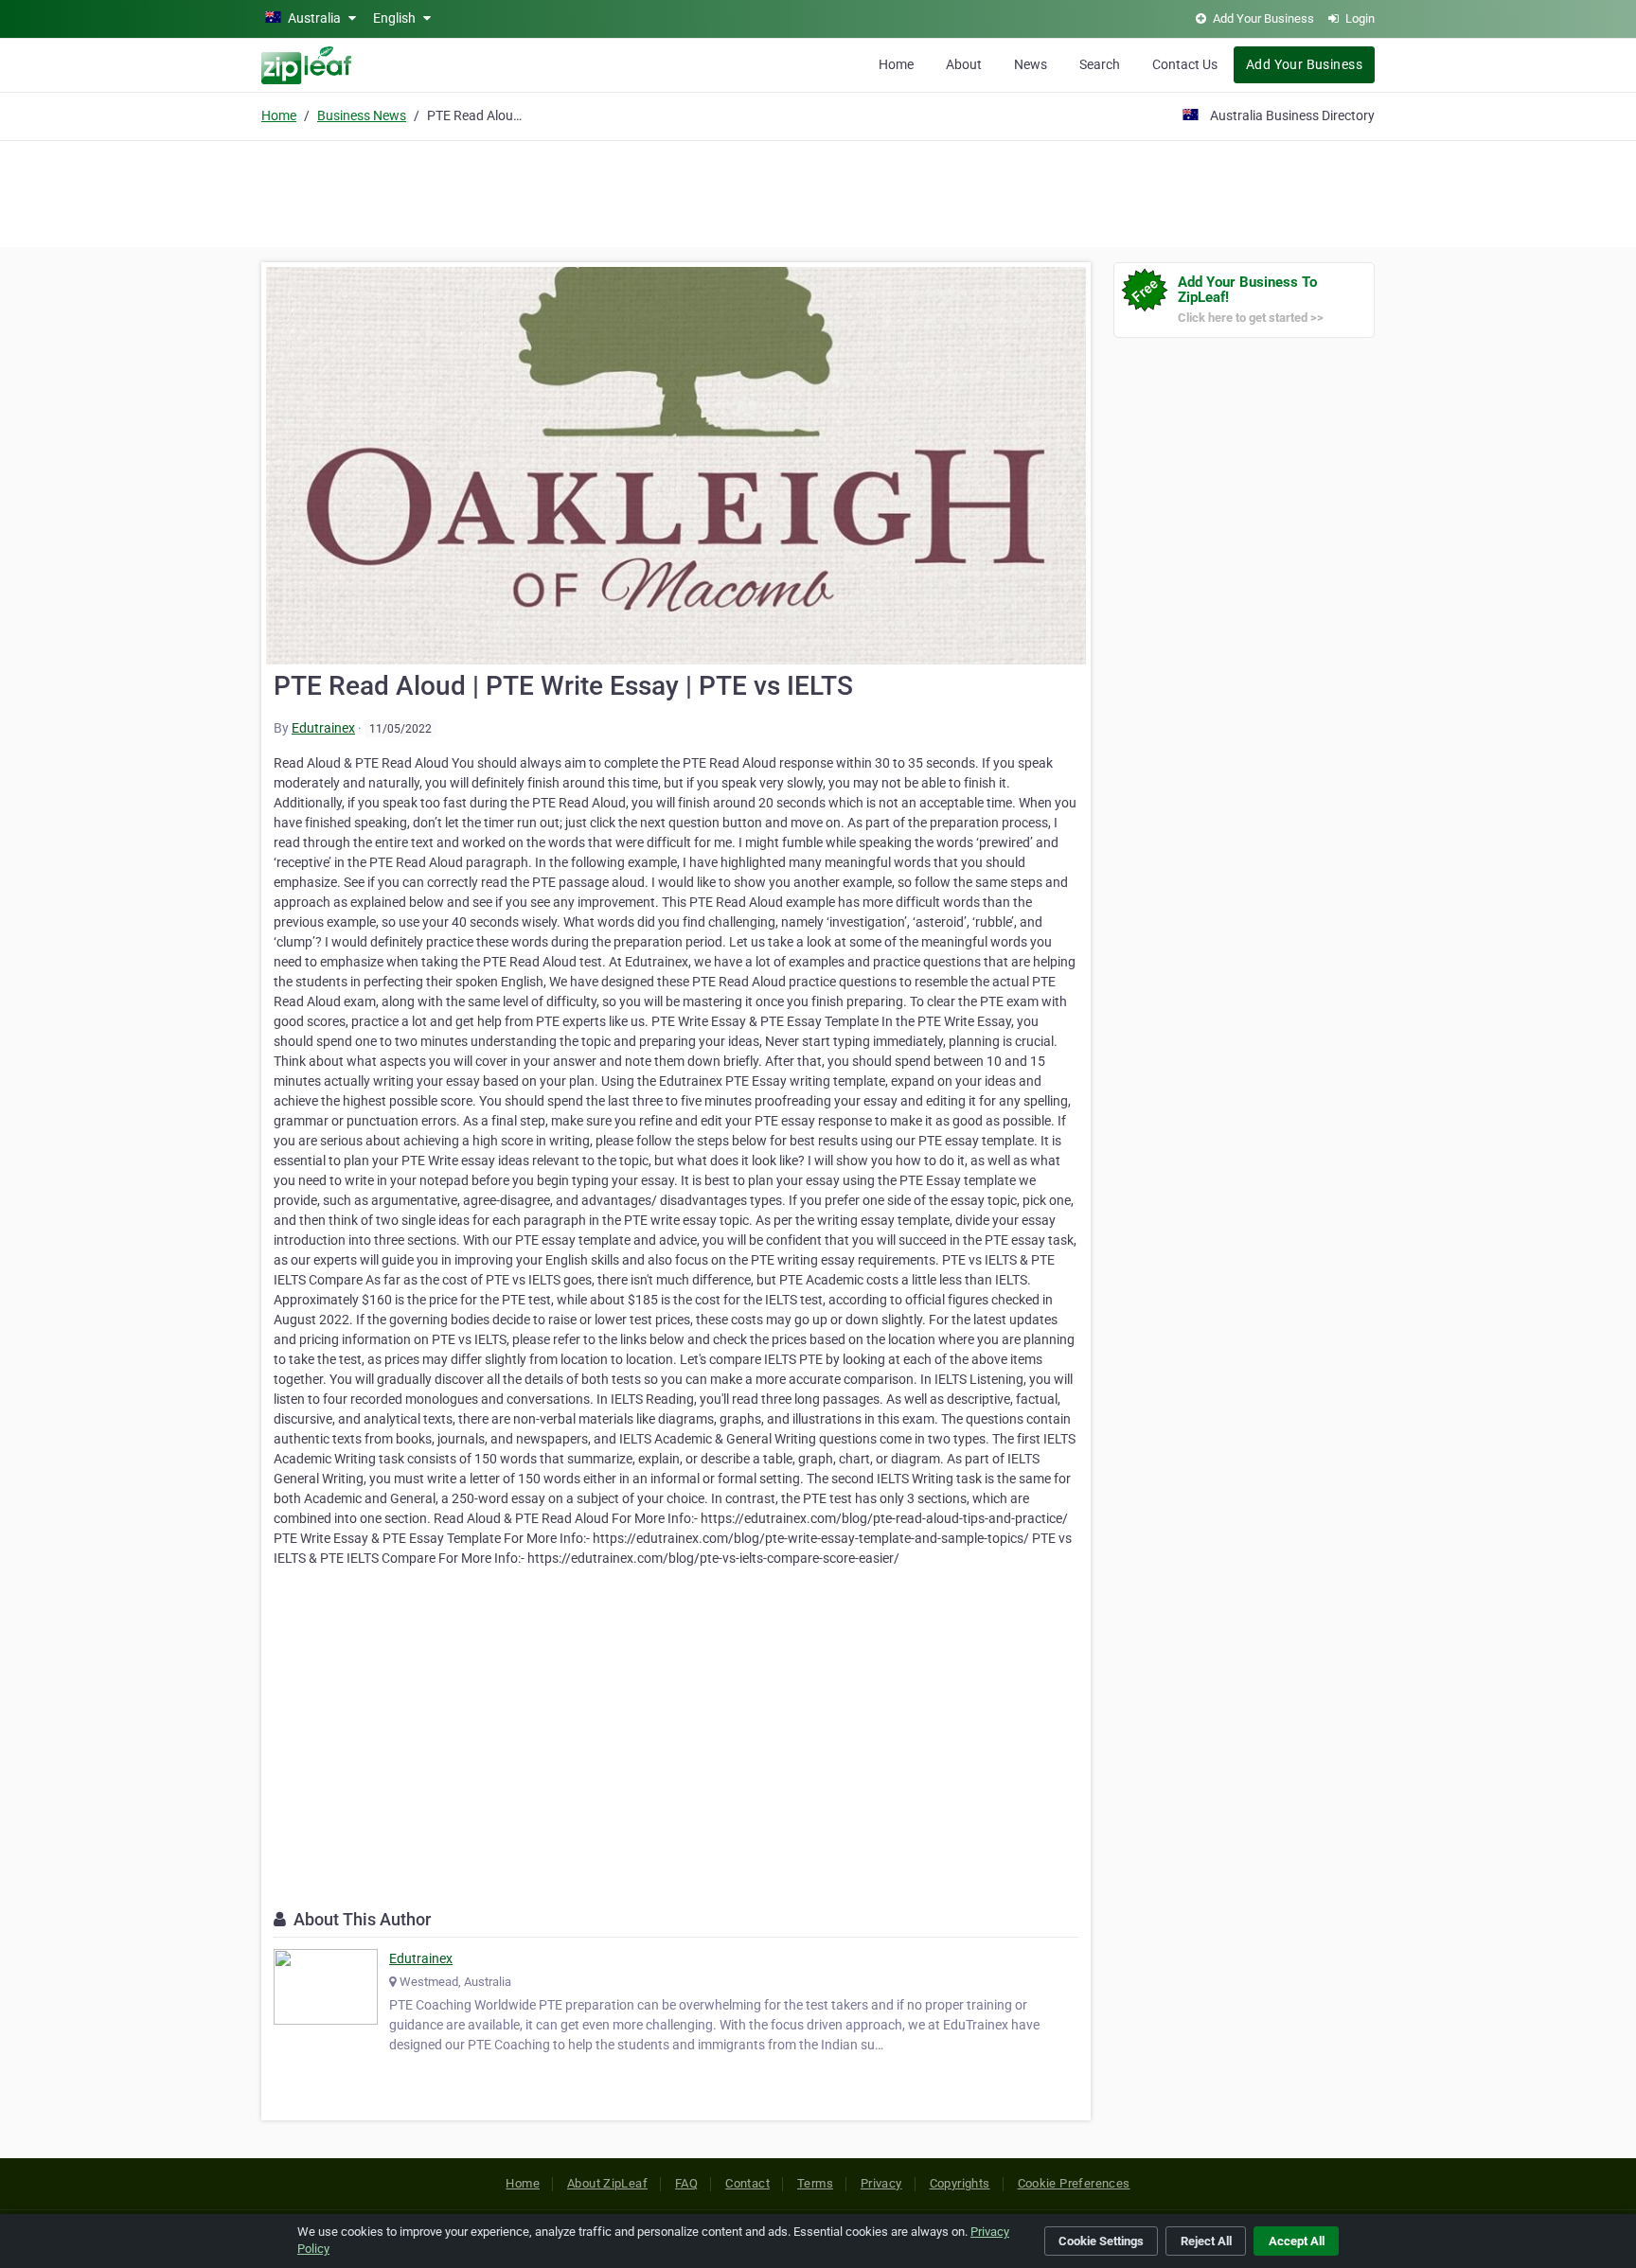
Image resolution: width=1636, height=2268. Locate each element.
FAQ (686, 2183)
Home (896, 64)
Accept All (1297, 2241)
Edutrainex (323, 728)
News (1031, 64)
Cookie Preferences (1074, 2183)
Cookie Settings (1101, 2241)
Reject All (1206, 2241)
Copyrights (960, 2183)
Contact (747, 2183)
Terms (815, 2183)
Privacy (881, 2183)
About (964, 64)
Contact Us (1185, 64)
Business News (362, 115)
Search (1100, 64)
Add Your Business (1304, 64)
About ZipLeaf (607, 2183)
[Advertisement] (818, 191)
